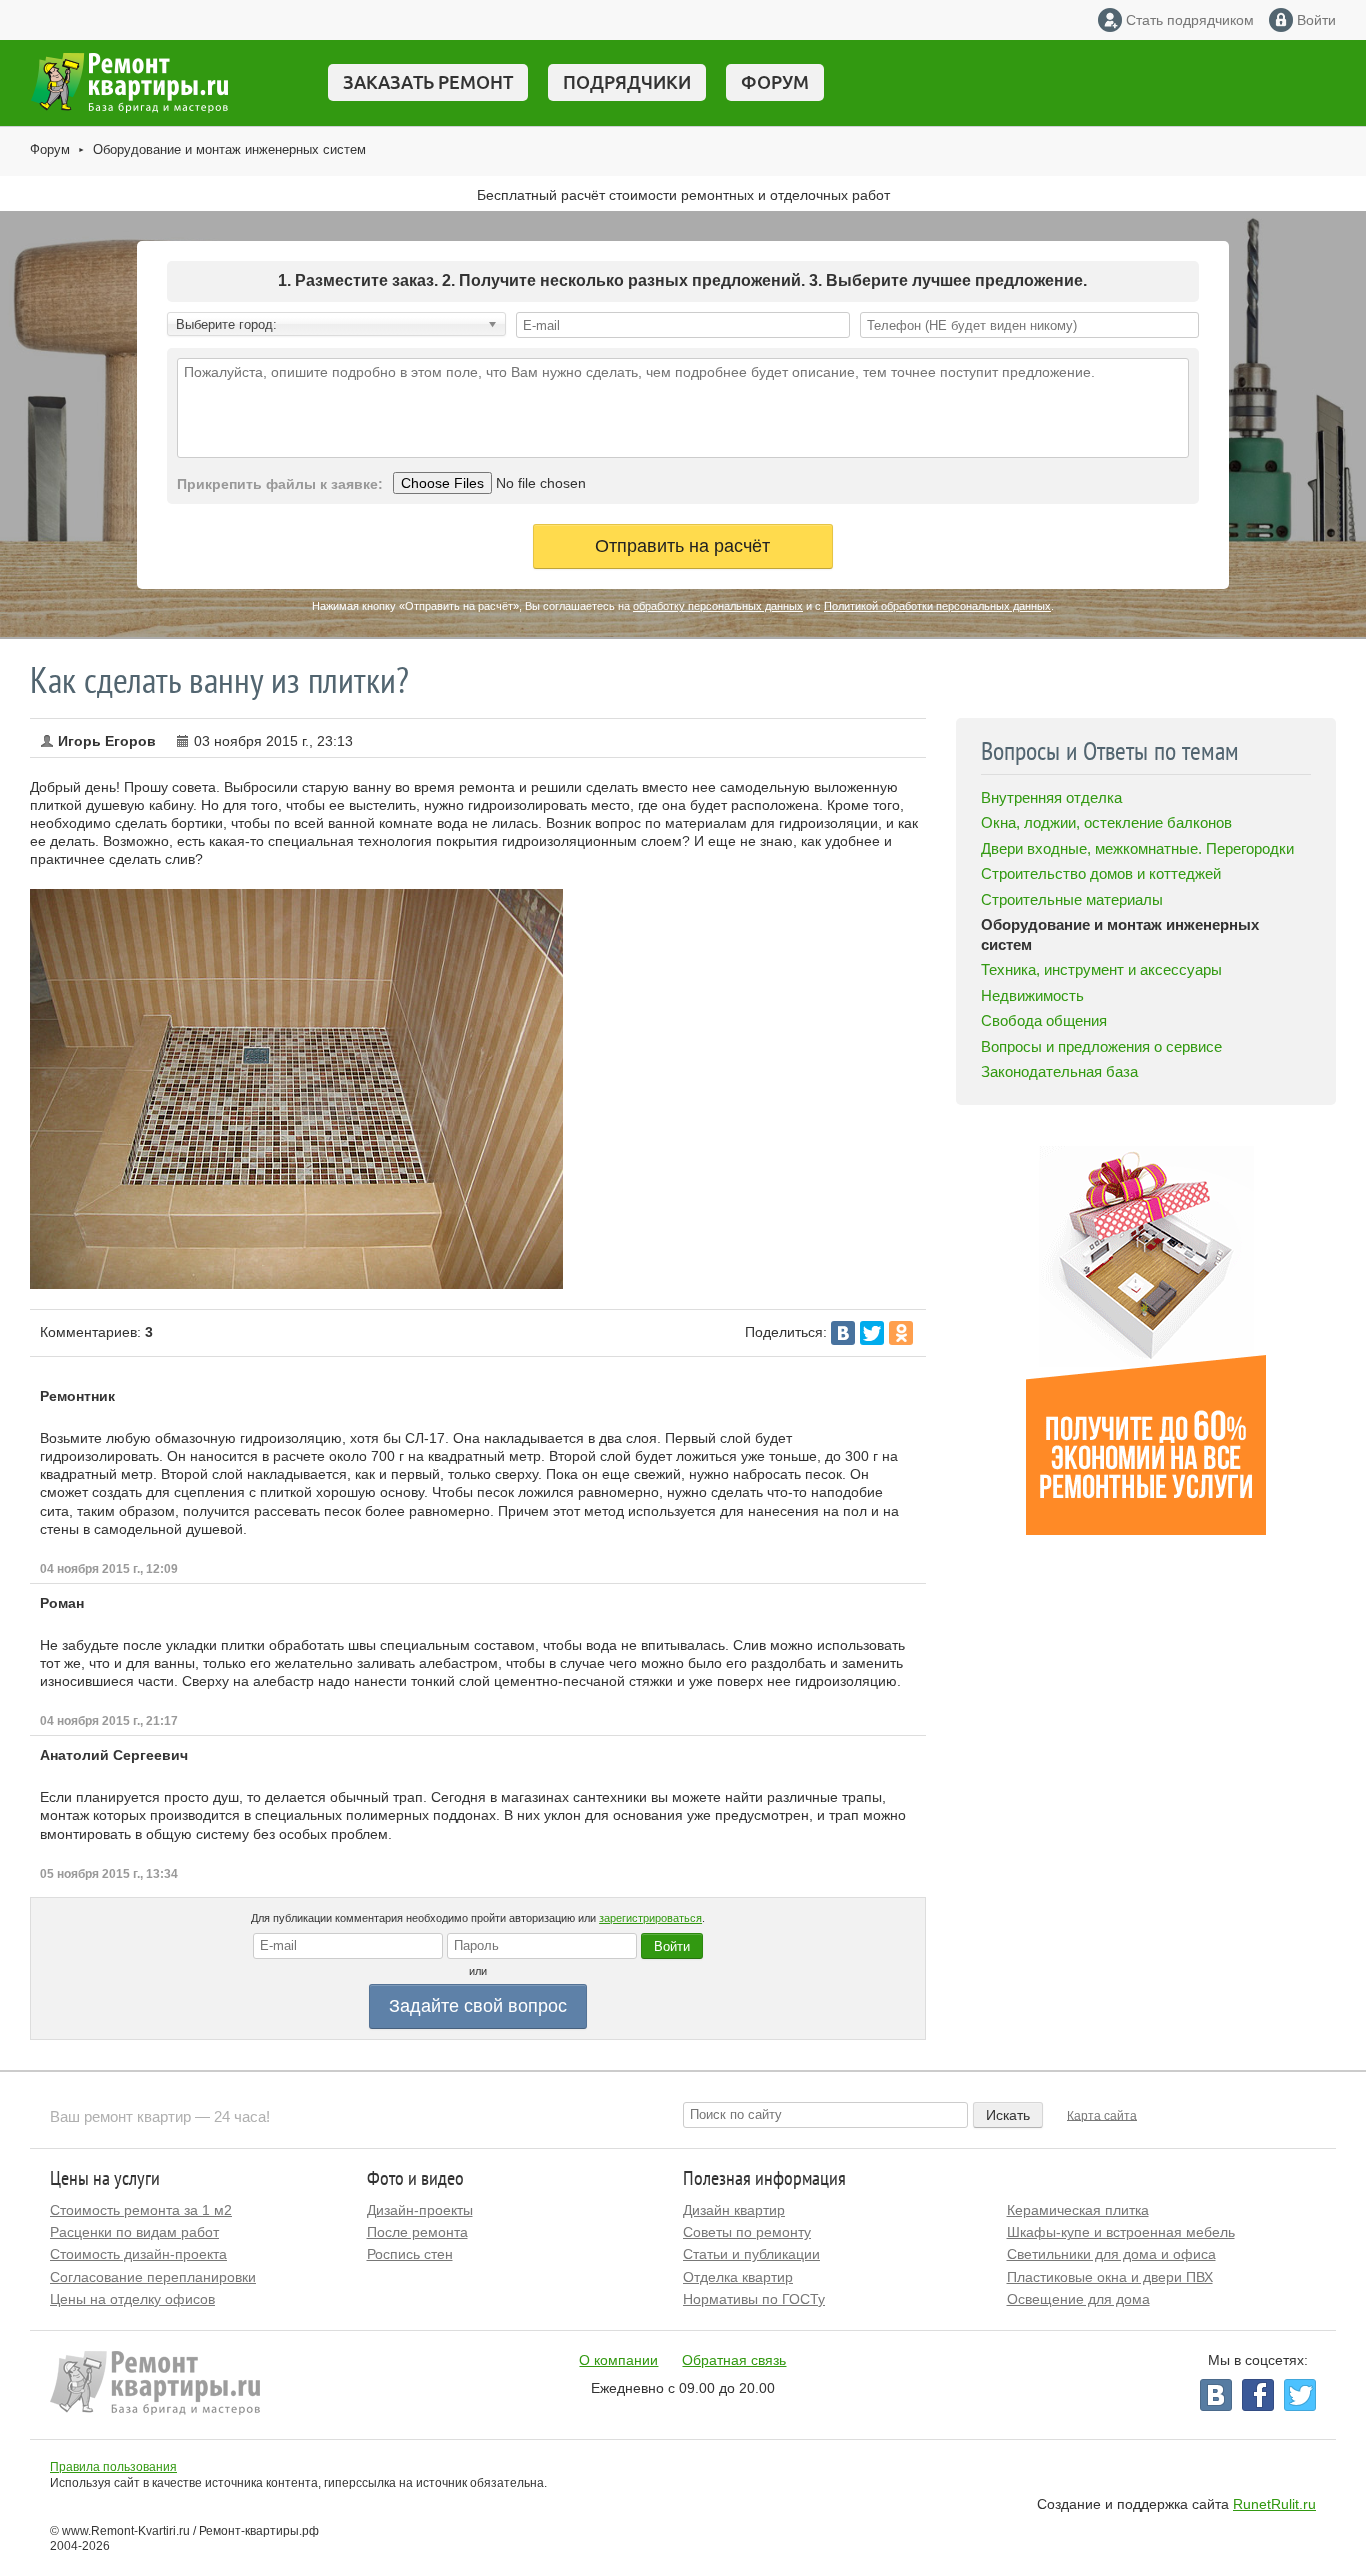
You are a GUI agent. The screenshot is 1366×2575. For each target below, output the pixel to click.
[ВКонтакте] (843, 1333)
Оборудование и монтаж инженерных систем (229, 149)
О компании (618, 2360)
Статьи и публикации (751, 2254)
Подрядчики (627, 82)
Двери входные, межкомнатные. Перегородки (1137, 848)
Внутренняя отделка (1051, 797)
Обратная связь (734, 2360)
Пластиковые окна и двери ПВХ (1110, 2277)
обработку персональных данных (718, 606)
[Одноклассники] (901, 1333)
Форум (775, 82)
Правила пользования (113, 2467)
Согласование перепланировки (153, 2277)
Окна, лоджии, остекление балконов (1106, 822)
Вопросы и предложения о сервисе (1101, 1046)
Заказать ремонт (428, 82)
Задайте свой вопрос (478, 2006)
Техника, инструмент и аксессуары (1101, 969)
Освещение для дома (1078, 2299)
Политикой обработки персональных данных (937, 606)
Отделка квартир (738, 2277)
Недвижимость (1032, 995)
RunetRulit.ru (1274, 2504)
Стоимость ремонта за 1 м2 (141, 2210)
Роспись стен (410, 2254)
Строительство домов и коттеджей (1101, 873)
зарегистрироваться (650, 1918)
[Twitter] (872, 1333)
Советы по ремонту (747, 2232)
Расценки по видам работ (134, 2232)
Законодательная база (1059, 1071)
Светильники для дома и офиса (1111, 2254)
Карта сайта (1102, 2115)
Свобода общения (1044, 1020)
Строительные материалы (1072, 899)
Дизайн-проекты (420, 2210)
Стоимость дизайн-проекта (138, 2254)
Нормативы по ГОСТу (754, 2299)
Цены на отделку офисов (132, 2299)
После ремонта (417, 2232)
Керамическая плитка (1078, 2210)
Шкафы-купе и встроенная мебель (1121, 2232)
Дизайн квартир (734, 2210)
